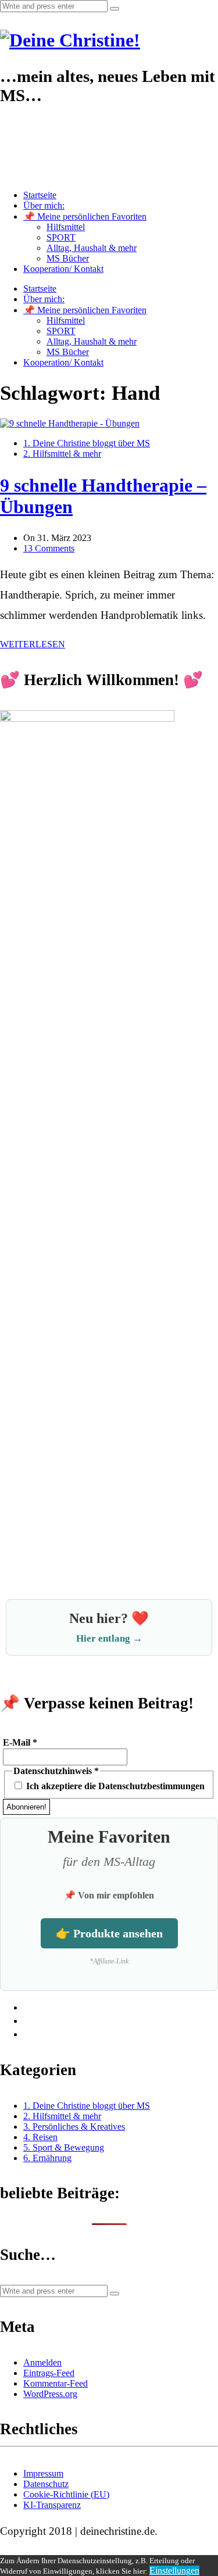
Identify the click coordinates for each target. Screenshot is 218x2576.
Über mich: (44, 205)
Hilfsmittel (66, 227)
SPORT (61, 237)
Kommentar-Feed (56, 2383)
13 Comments (49, 548)
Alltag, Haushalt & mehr (92, 248)
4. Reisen (40, 2137)
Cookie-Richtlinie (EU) (66, 2494)
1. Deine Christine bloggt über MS (87, 443)
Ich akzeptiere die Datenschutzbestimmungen (114, 1786)
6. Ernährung (47, 2158)
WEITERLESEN (33, 644)
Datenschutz (46, 2484)
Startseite (40, 195)
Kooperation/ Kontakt (63, 269)
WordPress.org (50, 2394)
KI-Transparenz (52, 2505)
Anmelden (42, 2362)
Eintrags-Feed (49, 2373)
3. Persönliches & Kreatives (74, 2127)
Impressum (43, 2473)
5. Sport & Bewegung (64, 2147)
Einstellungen (174, 2570)
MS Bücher (68, 258)
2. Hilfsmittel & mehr (62, 454)
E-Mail (20, 1742)
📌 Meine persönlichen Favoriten (85, 216)
